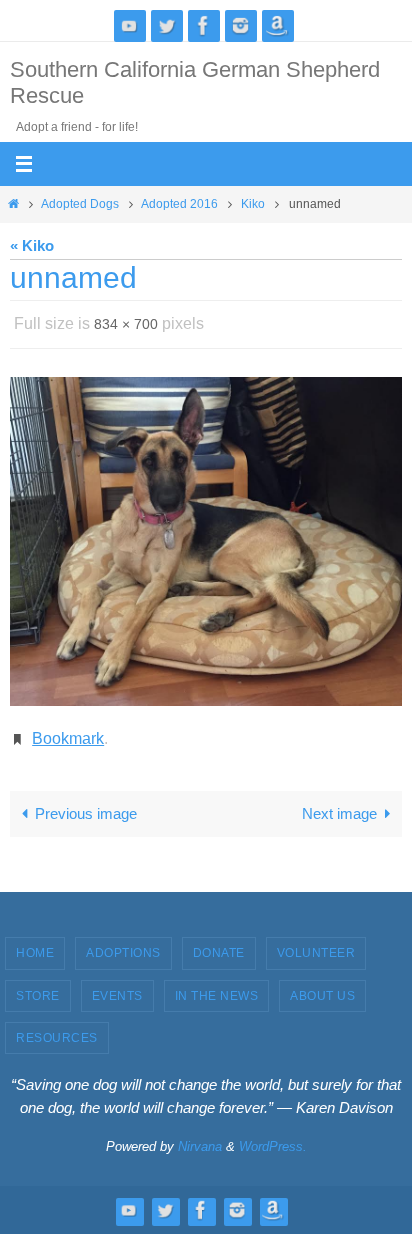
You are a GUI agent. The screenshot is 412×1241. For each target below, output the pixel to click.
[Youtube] (130, 25)
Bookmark (68, 729)
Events (117, 984)
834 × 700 (126, 322)
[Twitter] (167, 25)
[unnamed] (206, 536)
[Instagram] (241, 25)
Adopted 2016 (179, 204)
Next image (339, 802)
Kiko (253, 204)
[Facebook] (204, 25)
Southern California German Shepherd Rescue (195, 82)
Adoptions (123, 942)
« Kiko (32, 245)
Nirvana (200, 1135)
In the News (217, 984)
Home (35, 942)
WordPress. (273, 1135)
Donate (219, 942)
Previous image (86, 802)
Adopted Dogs (80, 204)
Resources (57, 1027)
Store (38, 984)
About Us (322, 984)
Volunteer (316, 942)
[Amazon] (278, 25)
